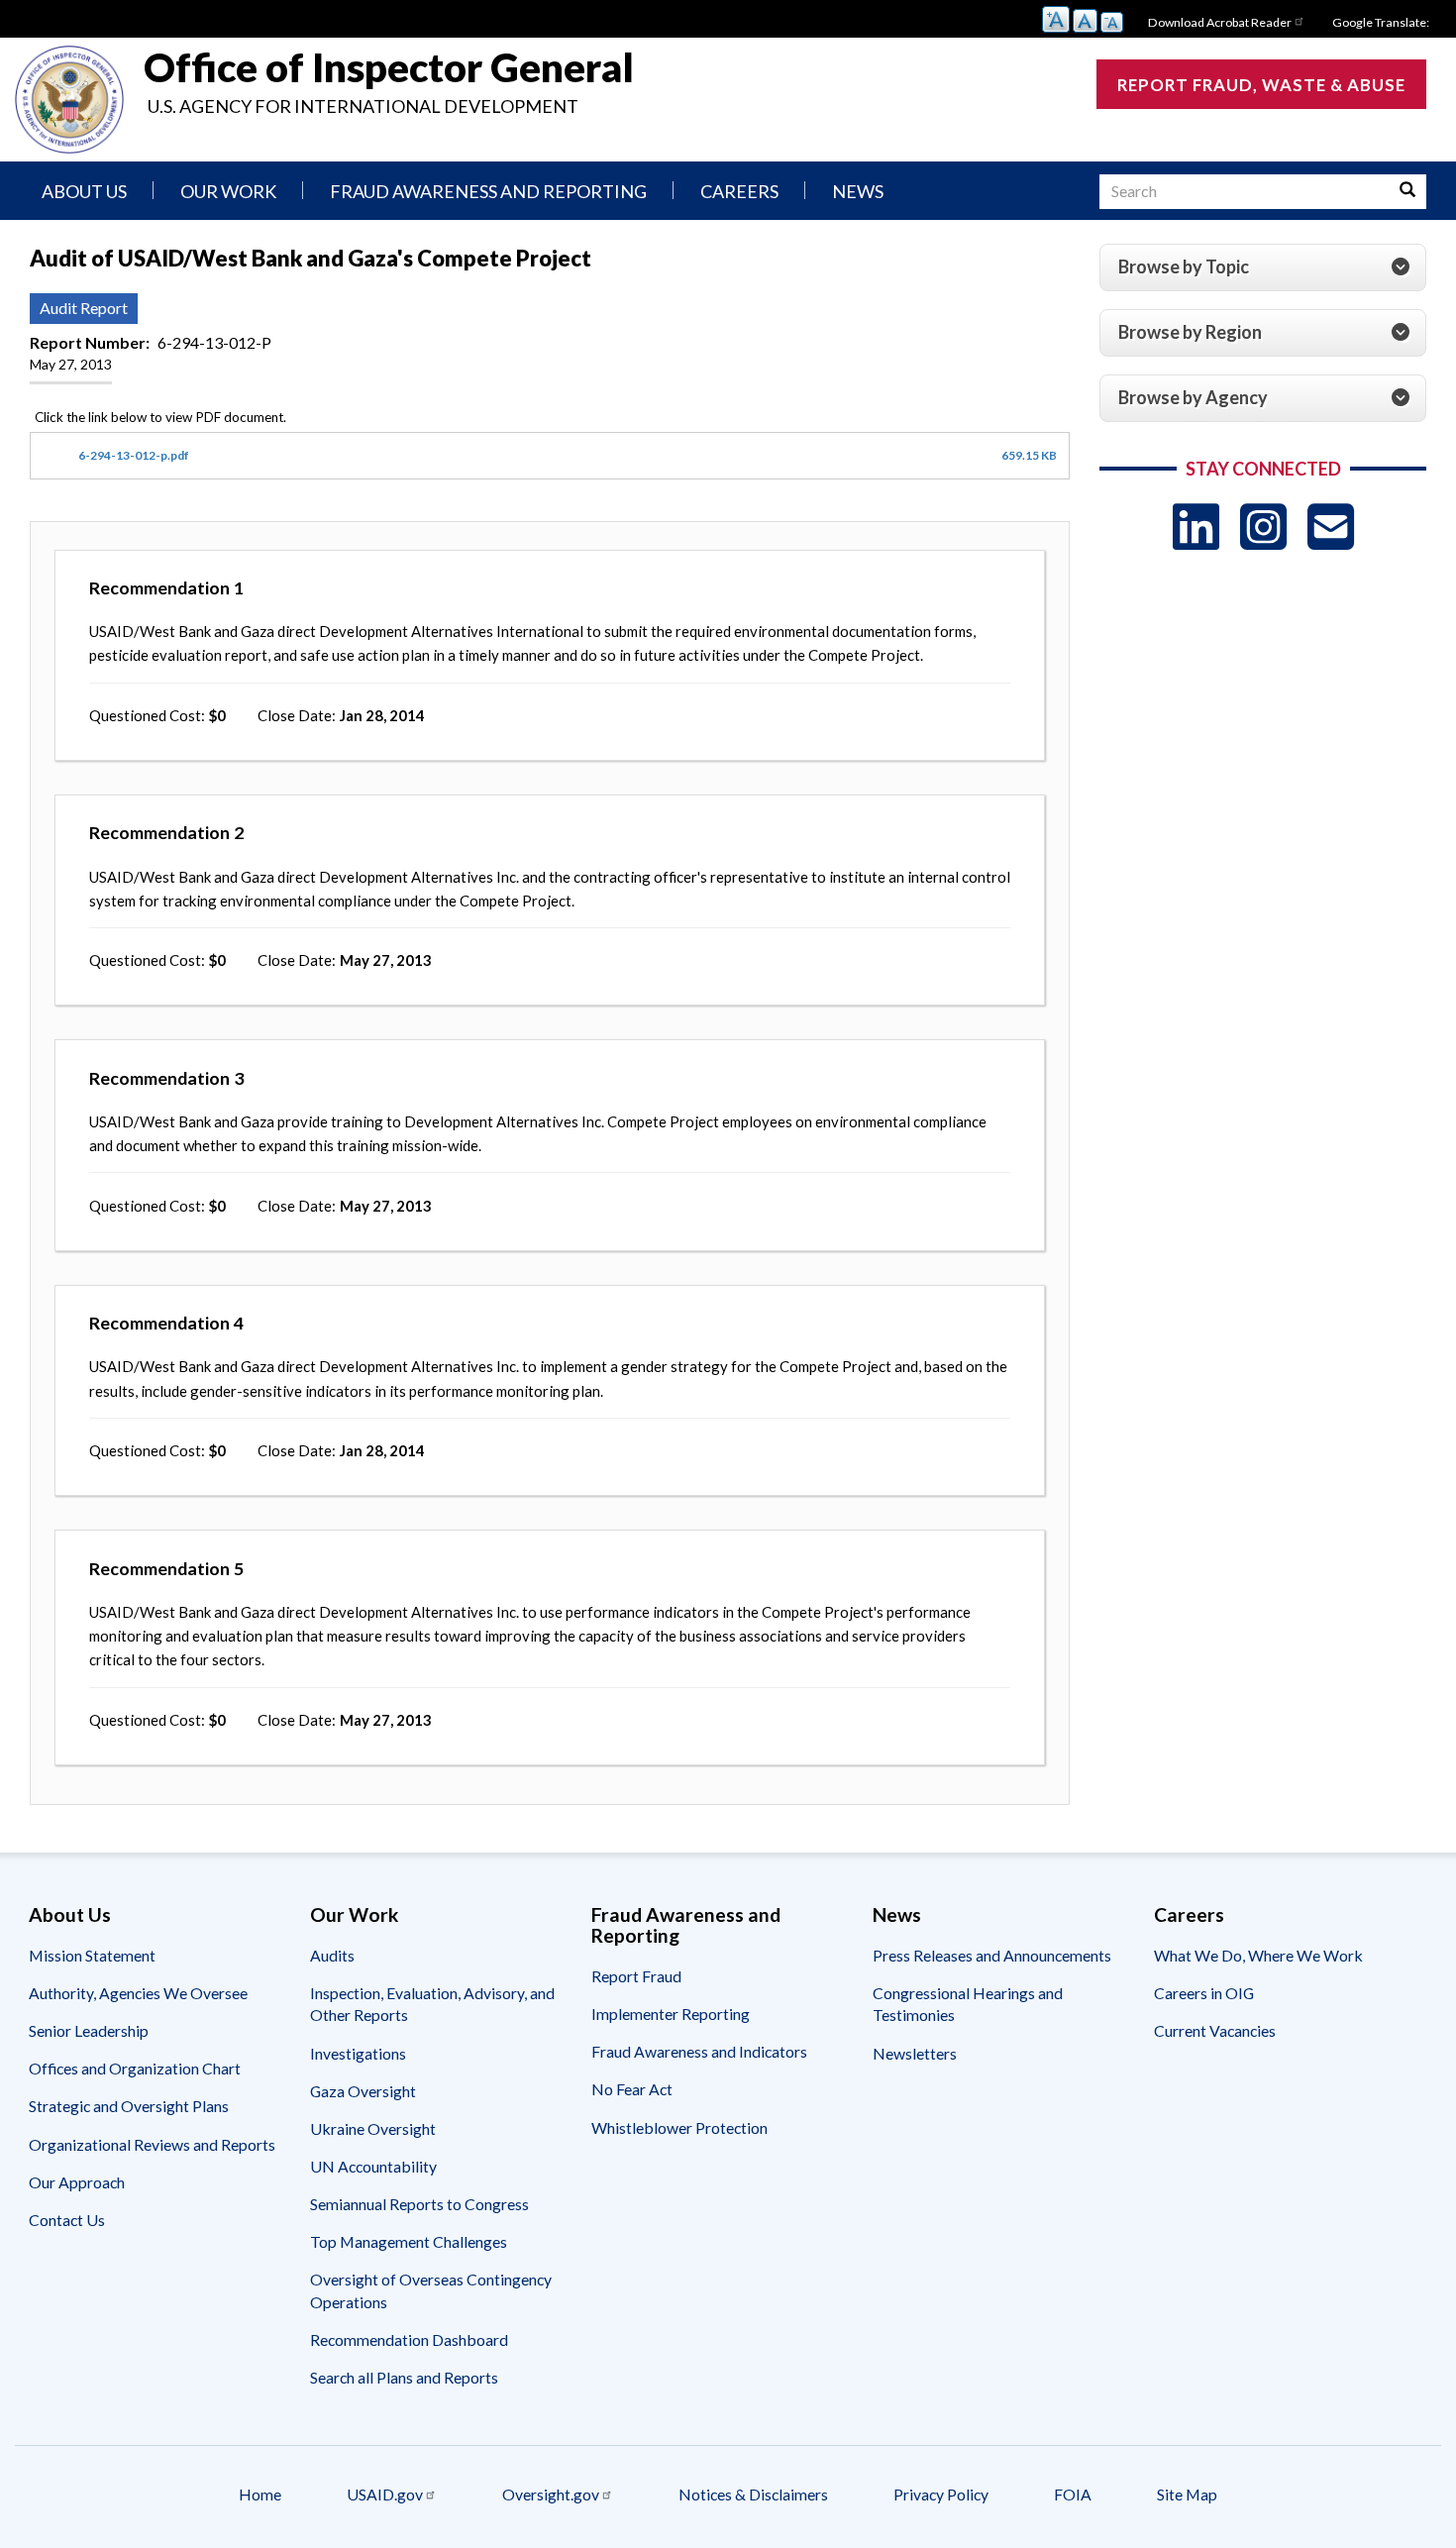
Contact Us (67, 2220)
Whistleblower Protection (679, 2127)
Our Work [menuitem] (228, 191)
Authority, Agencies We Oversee (138, 1993)
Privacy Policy (941, 2494)
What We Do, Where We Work (1258, 1955)
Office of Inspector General (389, 67)
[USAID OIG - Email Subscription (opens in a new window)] (1331, 527)
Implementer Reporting (671, 2014)
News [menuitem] (858, 191)
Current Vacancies (1215, 2030)
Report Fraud (636, 1976)
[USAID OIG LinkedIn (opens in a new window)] (1196, 527)
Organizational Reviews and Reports (152, 2144)
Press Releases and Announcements (992, 1955)
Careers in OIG (1204, 1993)
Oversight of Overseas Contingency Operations (431, 2290)
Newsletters (915, 2053)
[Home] (69, 100)
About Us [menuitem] (84, 191)
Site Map (1187, 2494)
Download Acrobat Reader (1220, 22)
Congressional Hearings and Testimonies (968, 2004)
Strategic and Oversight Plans (129, 2106)
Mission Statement (92, 1955)
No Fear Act (632, 2089)
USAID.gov (385, 2494)
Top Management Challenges (409, 2241)
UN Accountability (373, 2166)
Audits (332, 1955)
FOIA (1073, 2494)
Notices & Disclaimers (753, 2494)
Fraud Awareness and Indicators (699, 2051)
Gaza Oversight (363, 2091)
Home (260, 2494)
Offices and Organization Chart (135, 2068)
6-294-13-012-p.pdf (134, 455)
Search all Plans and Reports (404, 2377)
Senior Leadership (89, 2030)
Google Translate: (1381, 22)
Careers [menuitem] (739, 191)
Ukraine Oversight (373, 2128)
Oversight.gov (551, 2494)
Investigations (358, 2053)
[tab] (1263, 267)
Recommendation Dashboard (409, 2339)
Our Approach (77, 2182)
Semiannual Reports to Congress (419, 2204)
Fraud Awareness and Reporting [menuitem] (488, 191)
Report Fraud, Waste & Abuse (1261, 85)
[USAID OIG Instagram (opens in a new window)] (1263, 527)
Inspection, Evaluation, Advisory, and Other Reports (432, 2004)
